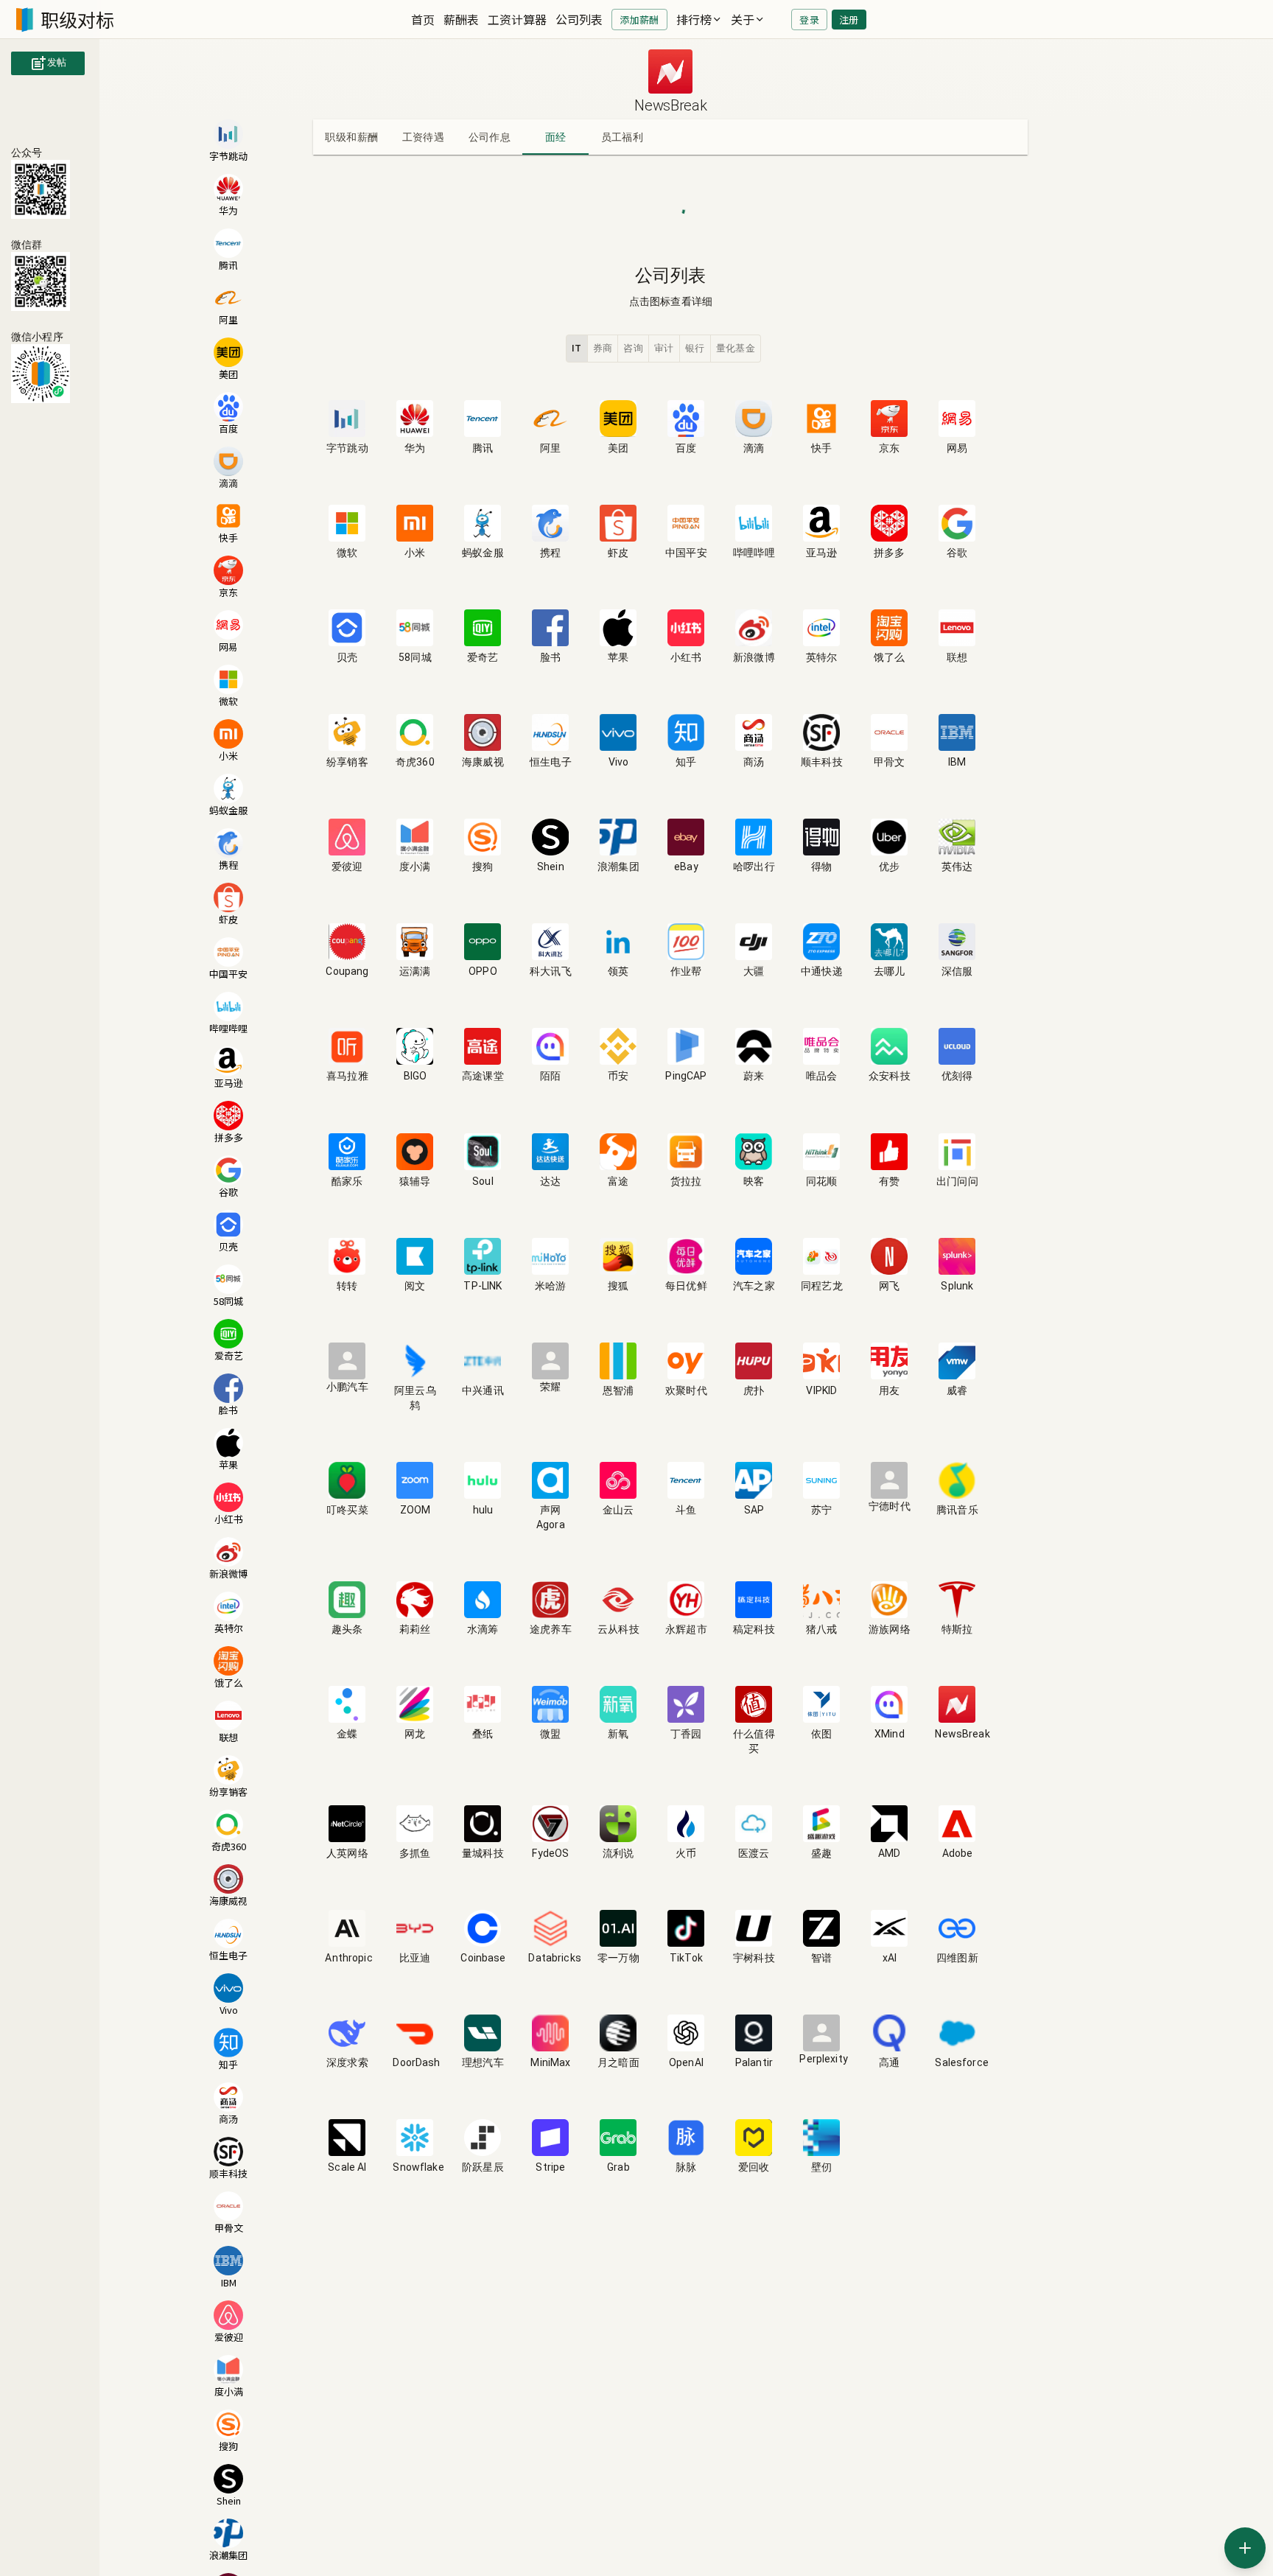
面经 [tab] (556, 137)
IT (577, 348)
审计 (664, 348)
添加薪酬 (639, 20)
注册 (849, 20)
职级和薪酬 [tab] (351, 137)
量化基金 (736, 348)
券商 (603, 348)
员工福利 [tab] (623, 137)
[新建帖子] (1245, 2548)
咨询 (633, 348)
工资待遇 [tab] (424, 137)
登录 (809, 20)
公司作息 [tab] (490, 137)
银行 (695, 348)
